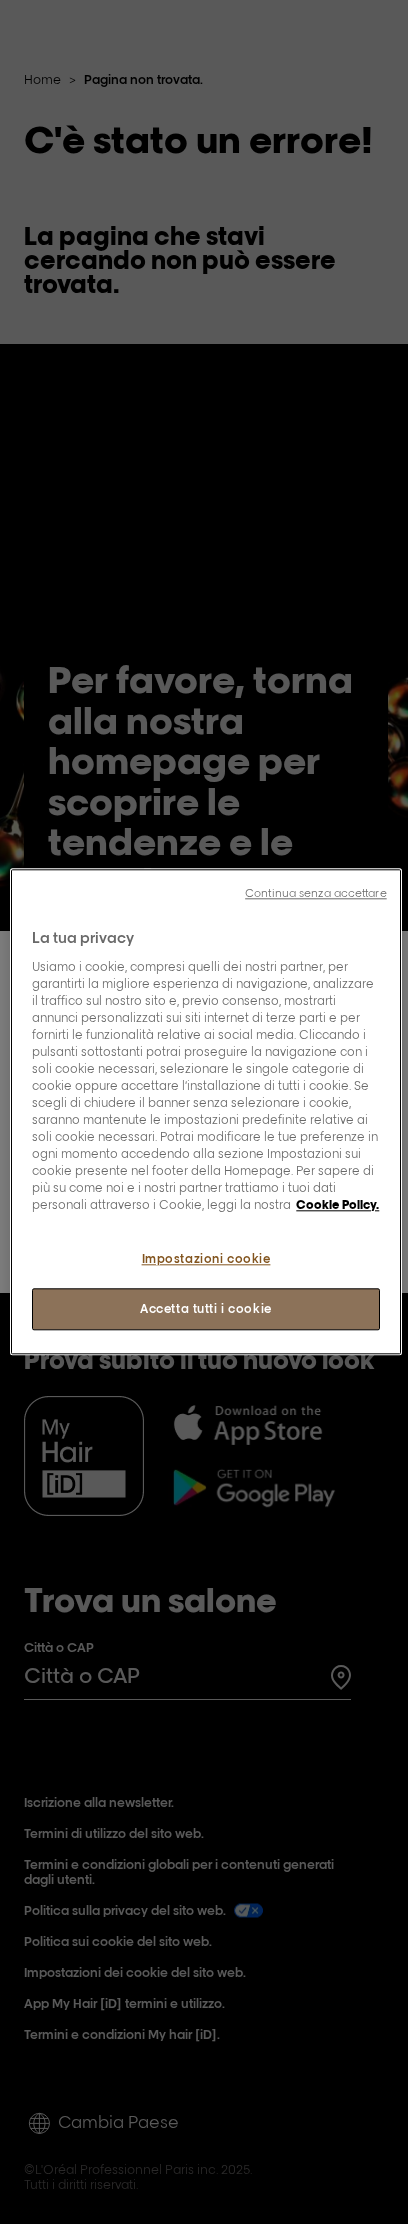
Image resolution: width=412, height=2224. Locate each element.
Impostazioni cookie (206, 1258)
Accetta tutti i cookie (206, 1309)
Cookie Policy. (337, 1205)
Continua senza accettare (316, 893)
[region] (205, 1111)
